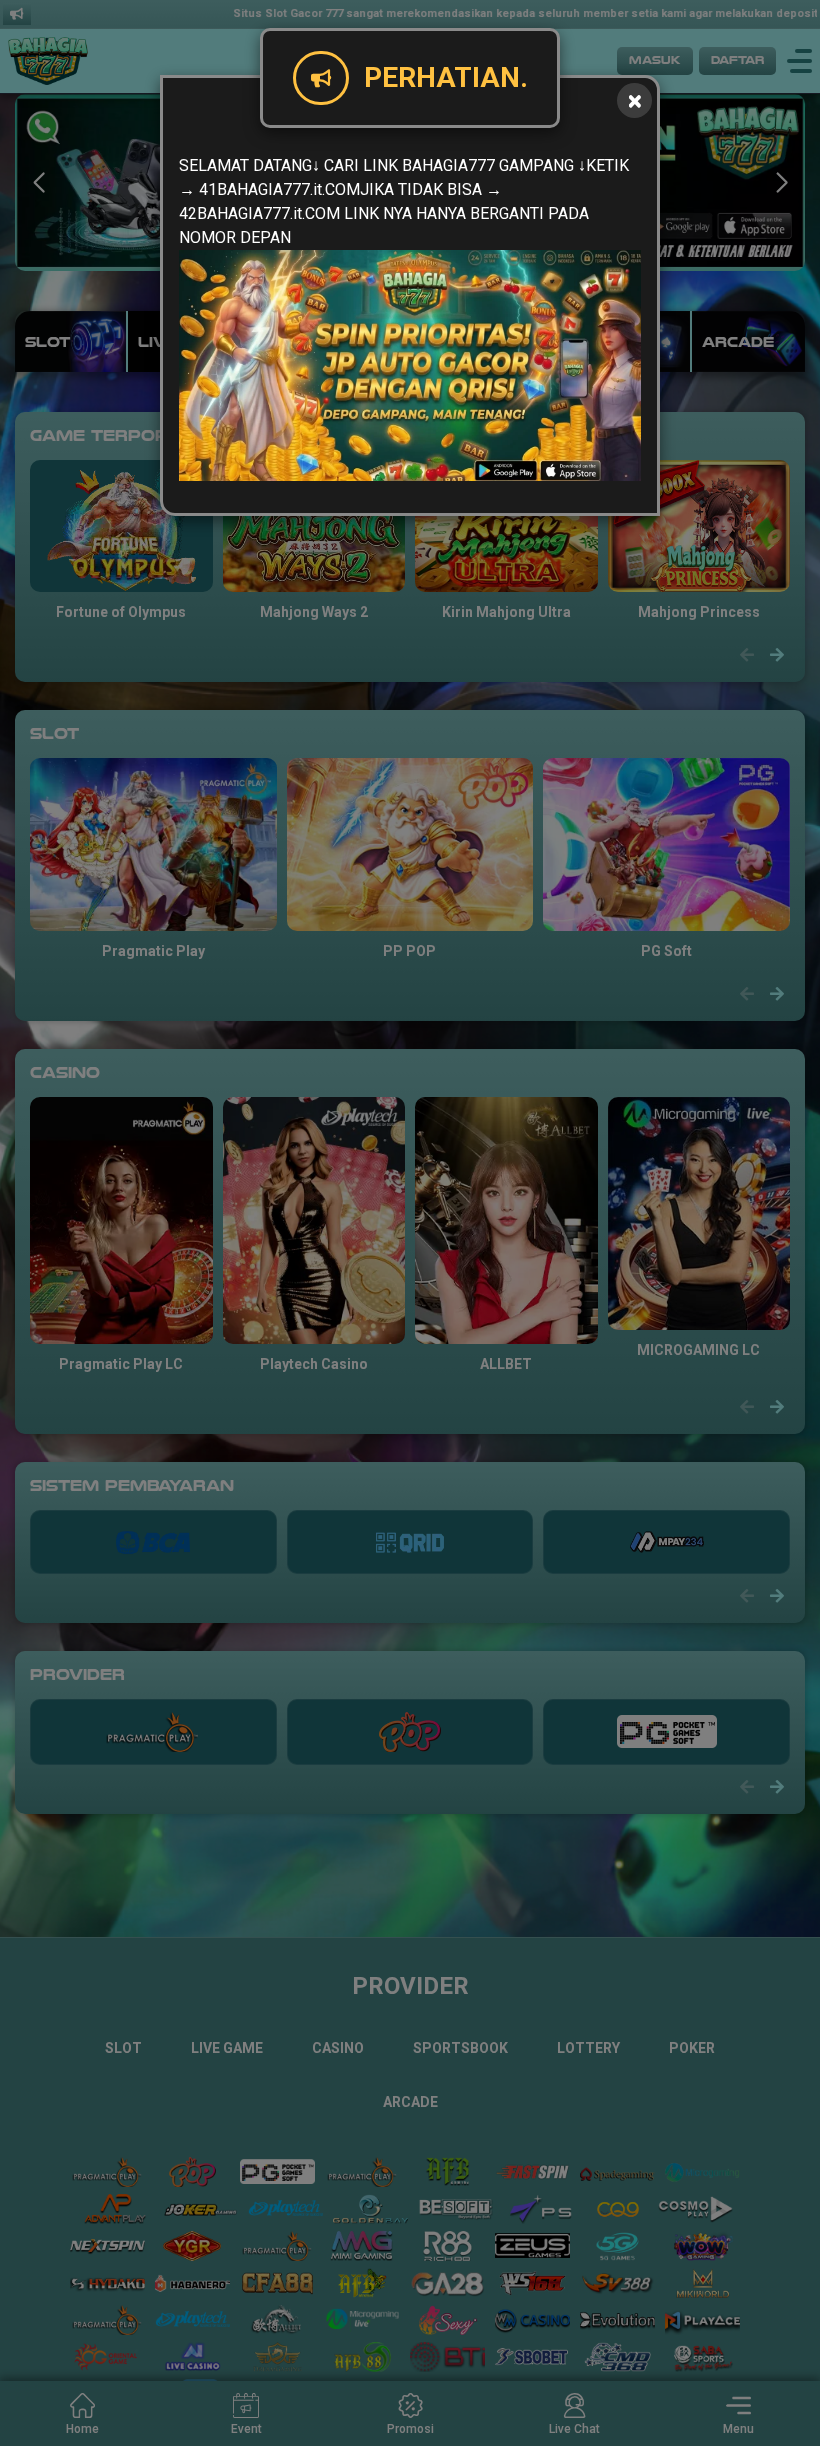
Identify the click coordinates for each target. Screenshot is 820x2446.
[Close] (634, 100)
